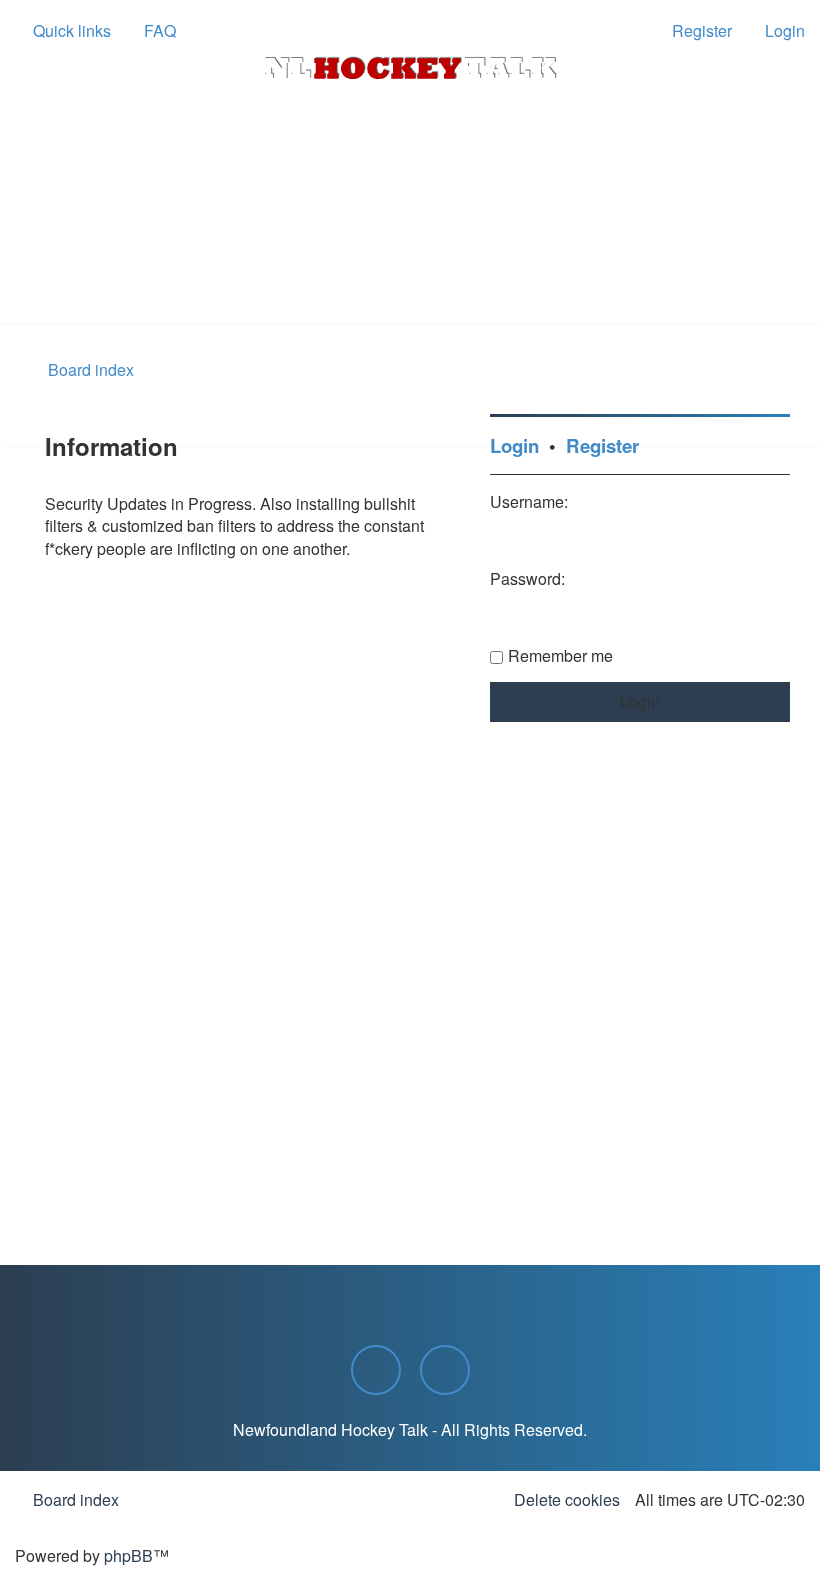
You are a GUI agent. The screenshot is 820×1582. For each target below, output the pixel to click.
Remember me (560, 655)
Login (514, 445)
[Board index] (410, 68)
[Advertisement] (410, 271)
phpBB (128, 1555)
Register (602, 445)
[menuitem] (151, 31)
